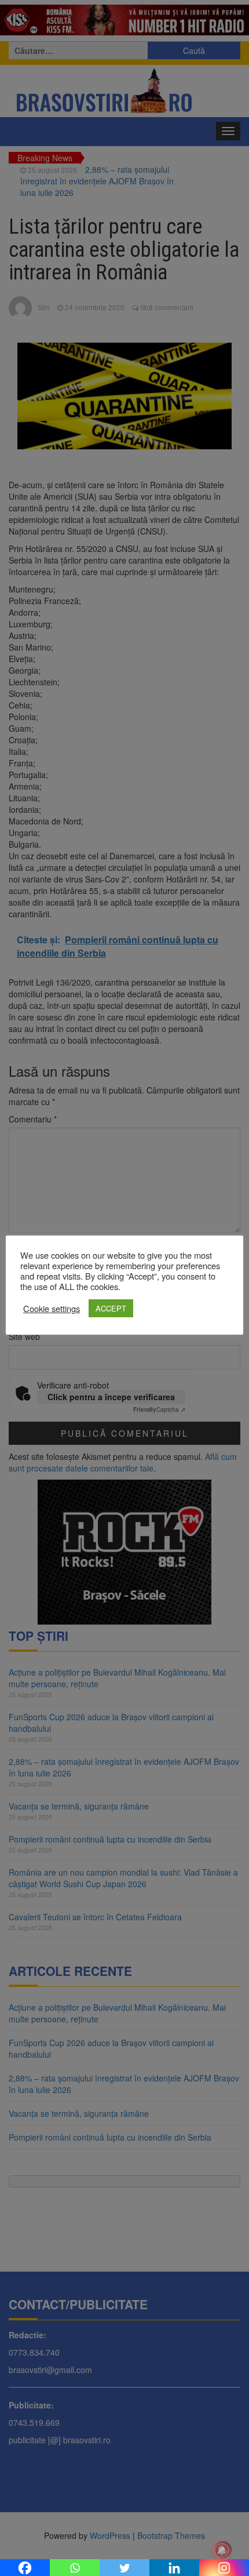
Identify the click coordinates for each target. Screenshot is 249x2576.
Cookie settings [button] (52, 1309)
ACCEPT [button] (111, 1308)
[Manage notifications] (222, 2550)
